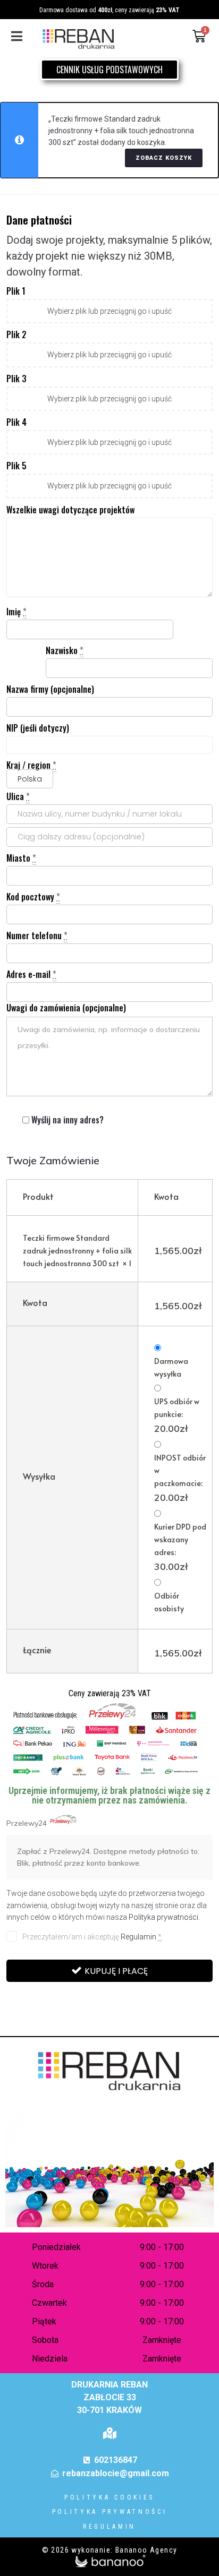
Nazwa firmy (50, 689)
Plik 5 (16, 466)
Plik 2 (16, 334)
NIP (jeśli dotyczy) (38, 728)
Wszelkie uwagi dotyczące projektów (70, 510)
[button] (17, 36)
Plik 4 (16, 422)
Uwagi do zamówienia (66, 1008)
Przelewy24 (28, 1823)
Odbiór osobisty (169, 1602)
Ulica (18, 796)
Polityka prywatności (163, 1917)
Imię (16, 612)
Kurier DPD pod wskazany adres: (180, 1547)
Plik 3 (16, 379)
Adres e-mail (31, 974)
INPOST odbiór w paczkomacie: (180, 1478)
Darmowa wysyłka (171, 1367)
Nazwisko (65, 650)
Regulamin (138, 1937)
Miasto (21, 858)
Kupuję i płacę (116, 1971)
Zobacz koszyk (164, 158)
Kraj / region (31, 765)
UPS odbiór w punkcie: (177, 1415)
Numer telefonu (37, 935)
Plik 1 (16, 291)
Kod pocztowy (33, 897)
